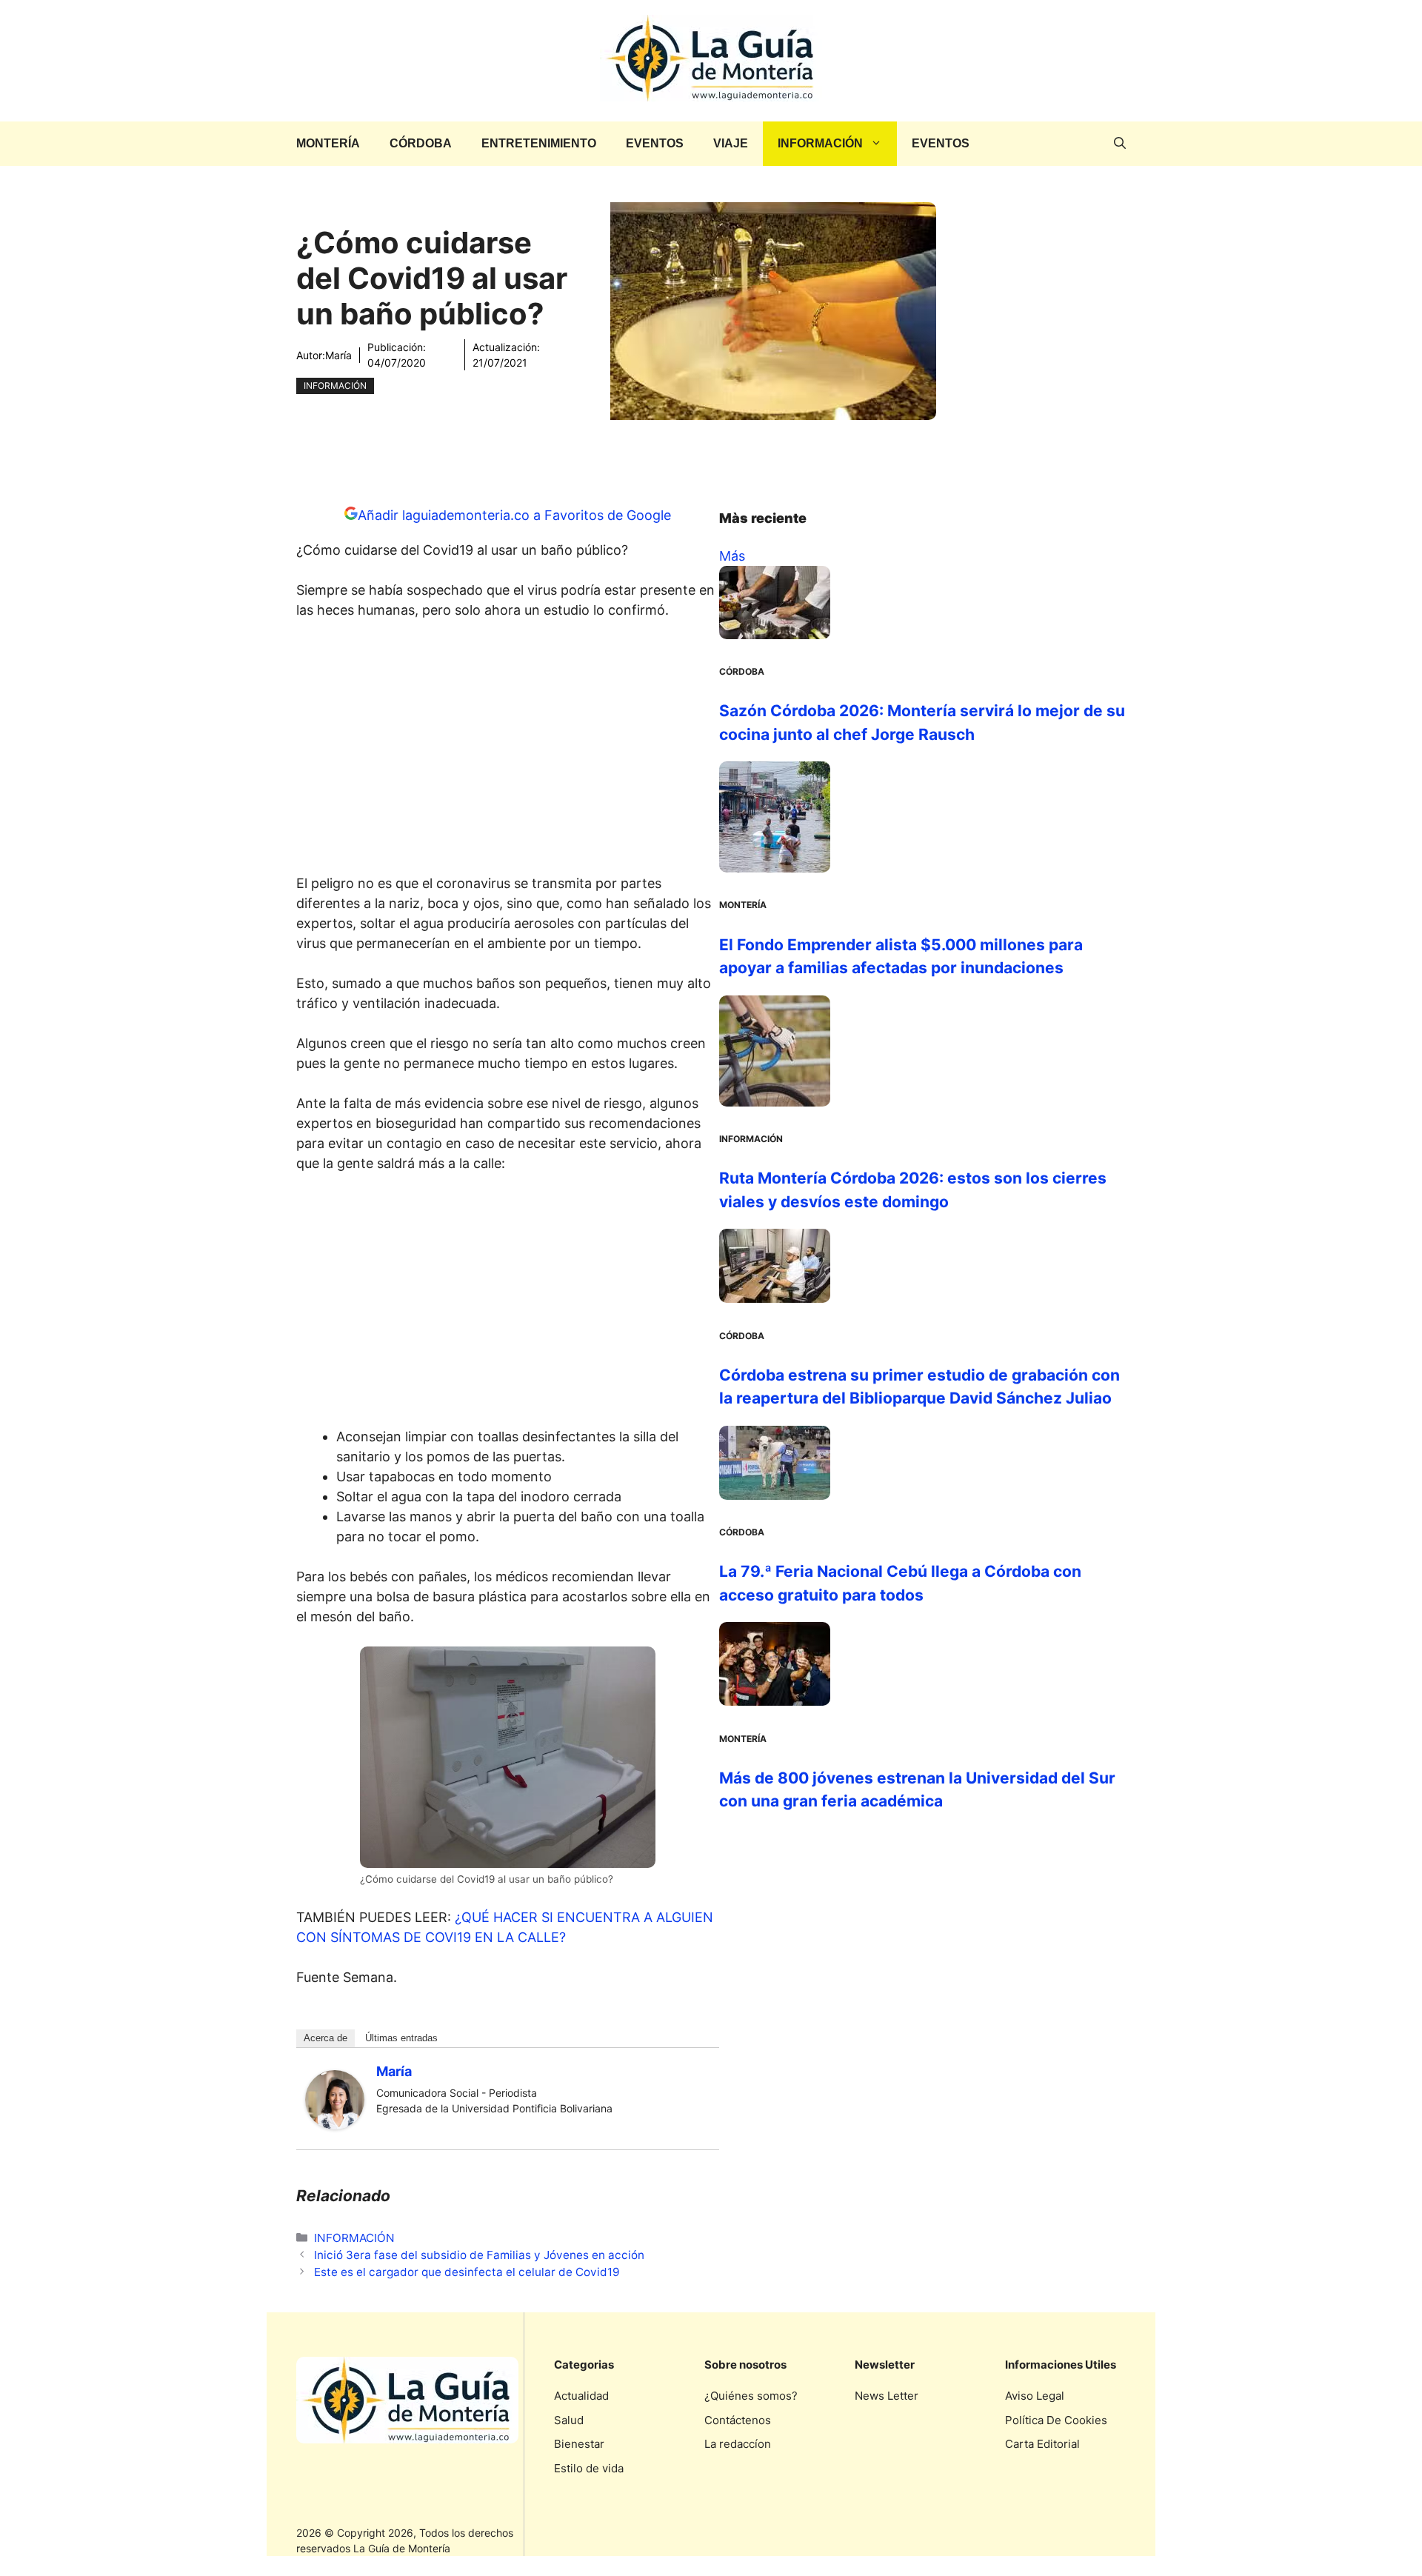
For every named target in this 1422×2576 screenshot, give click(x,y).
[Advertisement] (508, 751)
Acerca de (326, 2038)
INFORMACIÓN (820, 143)
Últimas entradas (401, 2038)
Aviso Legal (1035, 2396)
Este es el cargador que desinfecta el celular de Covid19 (467, 2272)
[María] (335, 2125)
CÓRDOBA (421, 143)
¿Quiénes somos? (751, 2396)
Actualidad (581, 2396)
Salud (569, 2420)
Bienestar (579, 2444)
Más (732, 556)
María (338, 355)
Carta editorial (1042, 2444)
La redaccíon (738, 2444)
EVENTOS (655, 143)
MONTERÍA (328, 143)
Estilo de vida (589, 2468)
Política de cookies (1056, 2420)
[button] (1120, 144)
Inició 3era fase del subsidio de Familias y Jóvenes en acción (479, 2255)
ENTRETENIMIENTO (539, 143)
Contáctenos (738, 2420)
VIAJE (731, 143)
